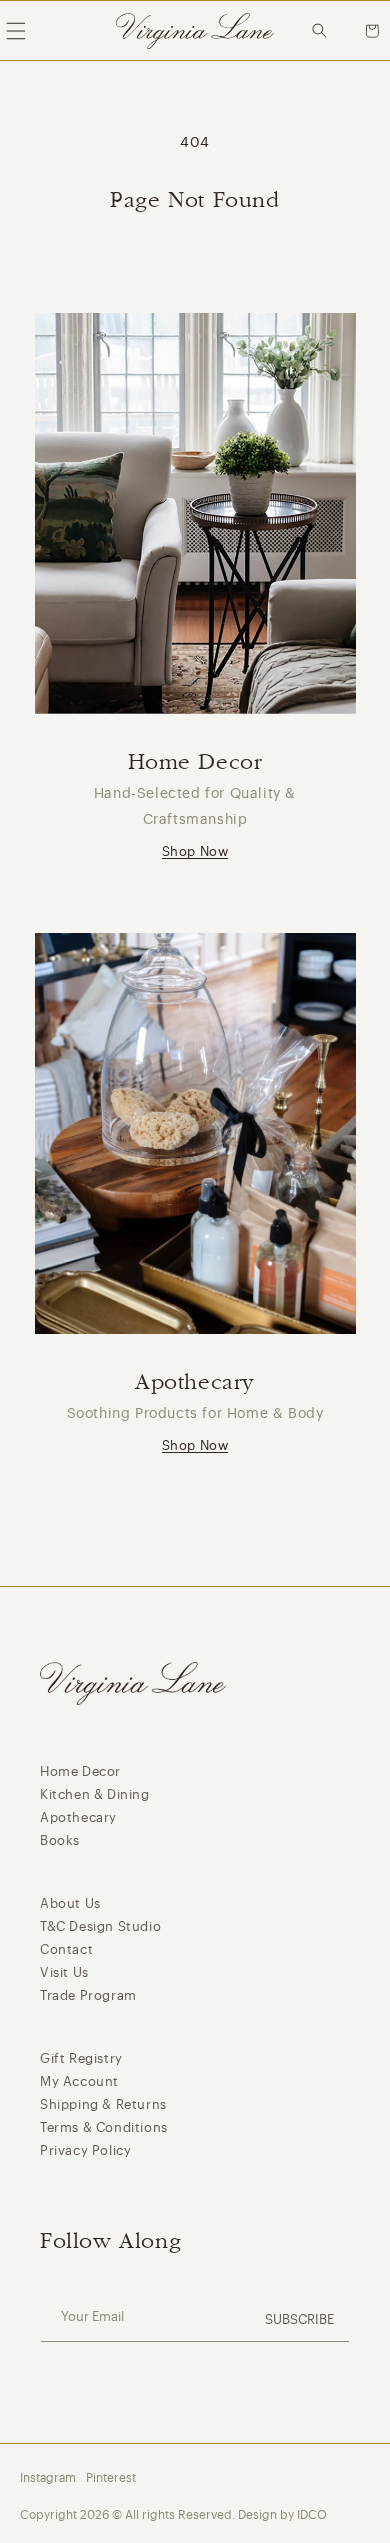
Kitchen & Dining (95, 1794)
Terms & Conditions (104, 2127)
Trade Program (88, 1995)
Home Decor (80, 1771)
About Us (70, 1903)
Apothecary (78, 1817)
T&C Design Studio (100, 1926)
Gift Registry (81, 2058)
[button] (324, 31)
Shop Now (195, 851)
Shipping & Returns (103, 2104)
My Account (79, 2081)
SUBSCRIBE (299, 2319)
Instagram (48, 2478)
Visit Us (64, 1972)
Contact (66, 1949)
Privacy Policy (85, 2150)
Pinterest (111, 2478)
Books (60, 1840)
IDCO (312, 2515)
